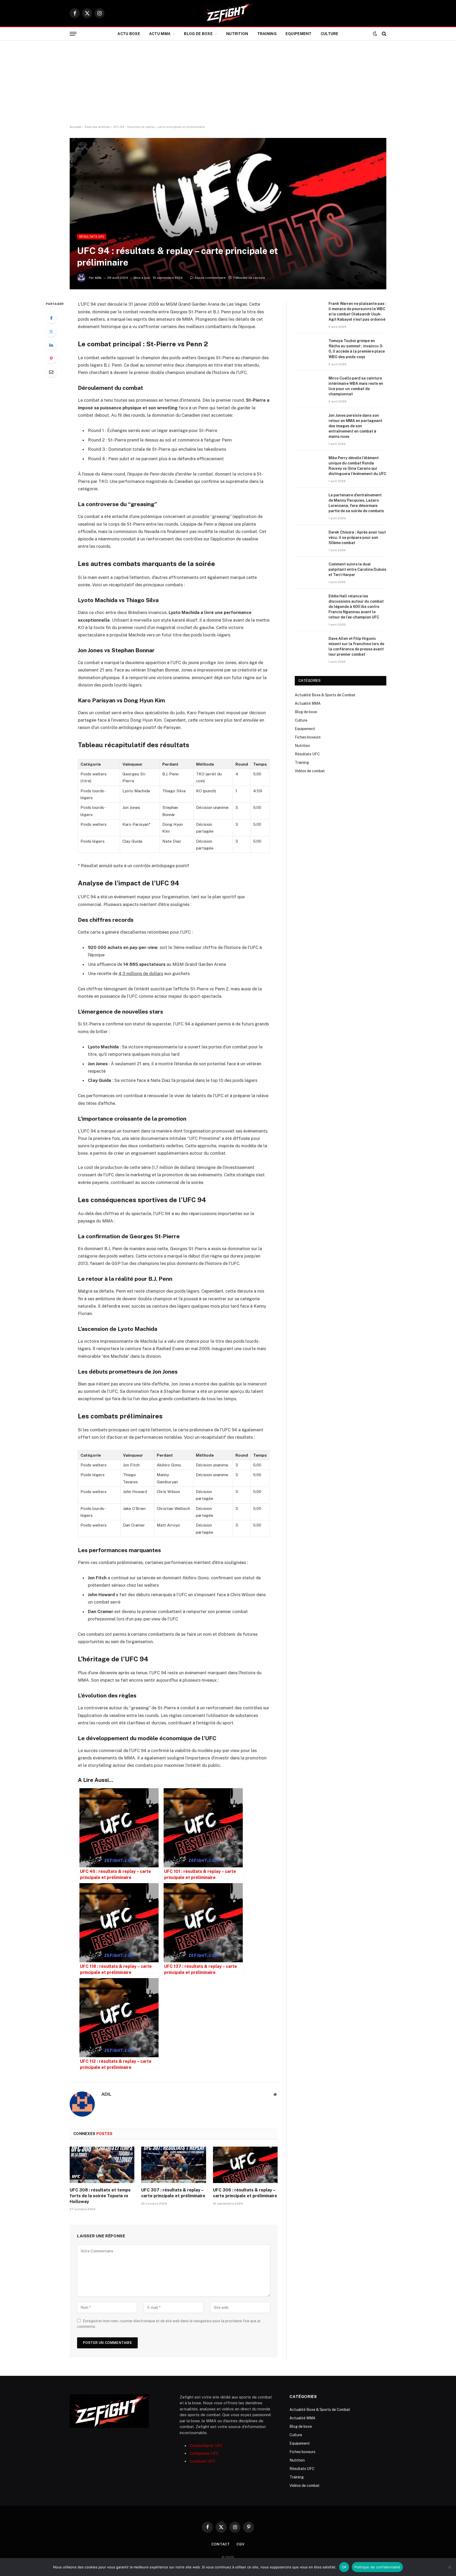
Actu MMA (160, 34)
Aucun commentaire (210, 278)
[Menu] (73, 34)
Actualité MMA (308, 703)
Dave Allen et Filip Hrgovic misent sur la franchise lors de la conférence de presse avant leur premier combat (356, 646)
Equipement (299, 34)
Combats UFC (203, 2461)
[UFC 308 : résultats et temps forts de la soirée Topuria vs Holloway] (102, 2165)
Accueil (75, 127)
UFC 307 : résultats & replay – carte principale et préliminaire (173, 2193)
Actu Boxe (129, 34)
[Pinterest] (51, 358)
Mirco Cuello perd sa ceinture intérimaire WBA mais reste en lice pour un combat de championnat (356, 386)
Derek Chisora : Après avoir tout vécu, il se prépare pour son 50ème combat (357, 538)
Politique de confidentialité (377, 2567)
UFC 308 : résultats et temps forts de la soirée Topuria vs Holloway (100, 2196)
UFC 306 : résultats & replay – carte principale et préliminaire (245, 2193)
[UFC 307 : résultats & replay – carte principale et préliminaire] (174, 2165)
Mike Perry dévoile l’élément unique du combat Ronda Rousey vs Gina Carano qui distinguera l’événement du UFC (357, 466)
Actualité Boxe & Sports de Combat (325, 695)
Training (267, 34)
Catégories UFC (204, 2453)
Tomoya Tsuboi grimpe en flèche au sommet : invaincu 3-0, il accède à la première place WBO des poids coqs (357, 349)
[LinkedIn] (51, 345)
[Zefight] (228, 13)
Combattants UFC (206, 2446)
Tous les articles (97, 127)
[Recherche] (384, 34)
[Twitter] (51, 332)
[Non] (449, 2567)
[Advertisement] (228, 83)
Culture (330, 34)
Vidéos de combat (310, 771)
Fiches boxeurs (308, 737)
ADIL (98, 278)
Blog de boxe (198, 34)
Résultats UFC (92, 237)
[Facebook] (51, 318)
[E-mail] (51, 372)
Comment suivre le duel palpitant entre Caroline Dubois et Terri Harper (357, 569)
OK (344, 2567)
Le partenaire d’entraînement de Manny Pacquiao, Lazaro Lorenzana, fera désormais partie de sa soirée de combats (356, 503)
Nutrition (237, 34)
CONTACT (221, 2544)
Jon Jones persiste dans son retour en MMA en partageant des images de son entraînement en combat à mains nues (355, 426)
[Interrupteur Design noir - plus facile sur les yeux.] (375, 34)
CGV (241, 2544)
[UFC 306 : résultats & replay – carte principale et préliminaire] (245, 2165)
